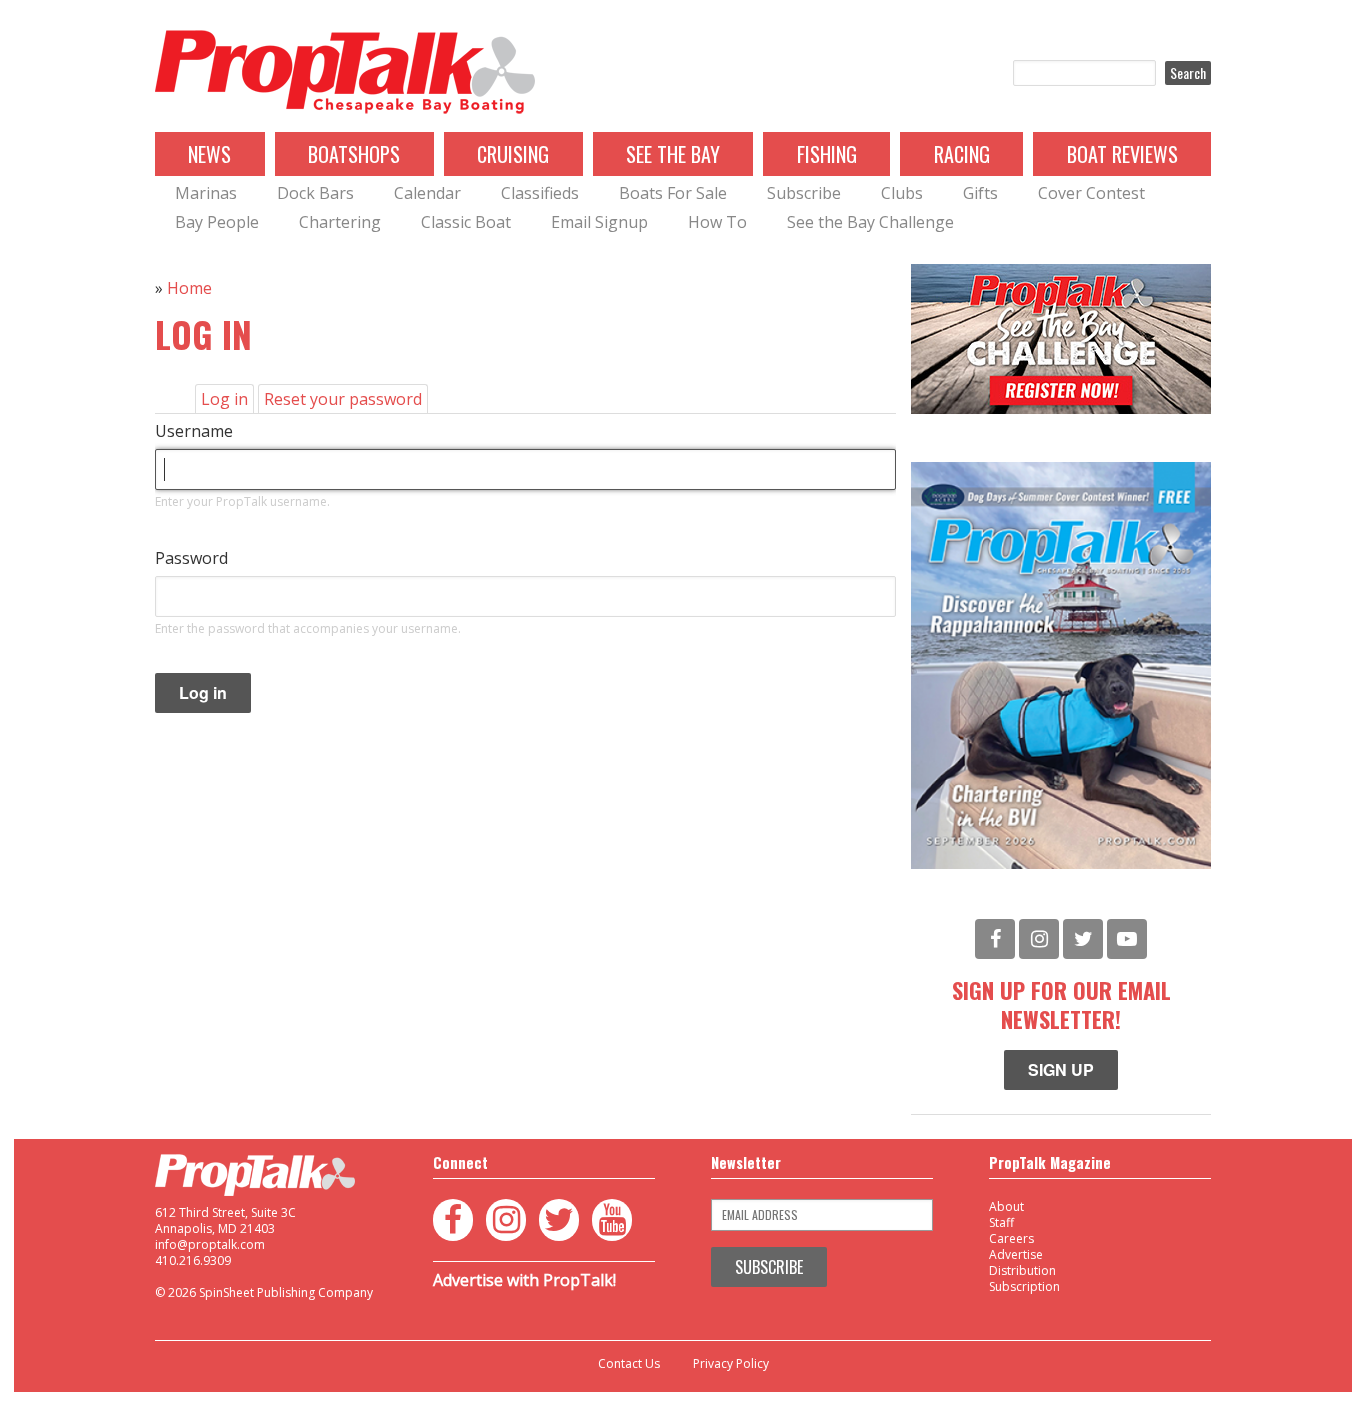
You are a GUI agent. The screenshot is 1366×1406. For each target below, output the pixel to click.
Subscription (1024, 1286)
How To (717, 222)
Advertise (1016, 1254)
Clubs (902, 193)
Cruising (513, 154)
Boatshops (354, 154)
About (1006, 1206)
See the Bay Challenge (870, 222)
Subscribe (804, 193)
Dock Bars (315, 193)
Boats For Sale (673, 193)
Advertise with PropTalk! (524, 1280)
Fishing (827, 154)
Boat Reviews (1122, 154)
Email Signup (599, 222)
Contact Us (629, 1364)
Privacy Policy (731, 1364)
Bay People (217, 222)
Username (194, 431)
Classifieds (540, 193)
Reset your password (343, 399)
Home (189, 288)
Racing (962, 154)
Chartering (340, 222)
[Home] (345, 73)
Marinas (206, 193)
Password (191, 558)
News (209, 154)
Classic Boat (466, 222)
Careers (1011, 1238)
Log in (227, 400)
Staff (1001, 1222)
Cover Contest (1091, 193)
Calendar (427, 193)
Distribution (1022, 1270)
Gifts (980, 193)
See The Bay (673, 154)
